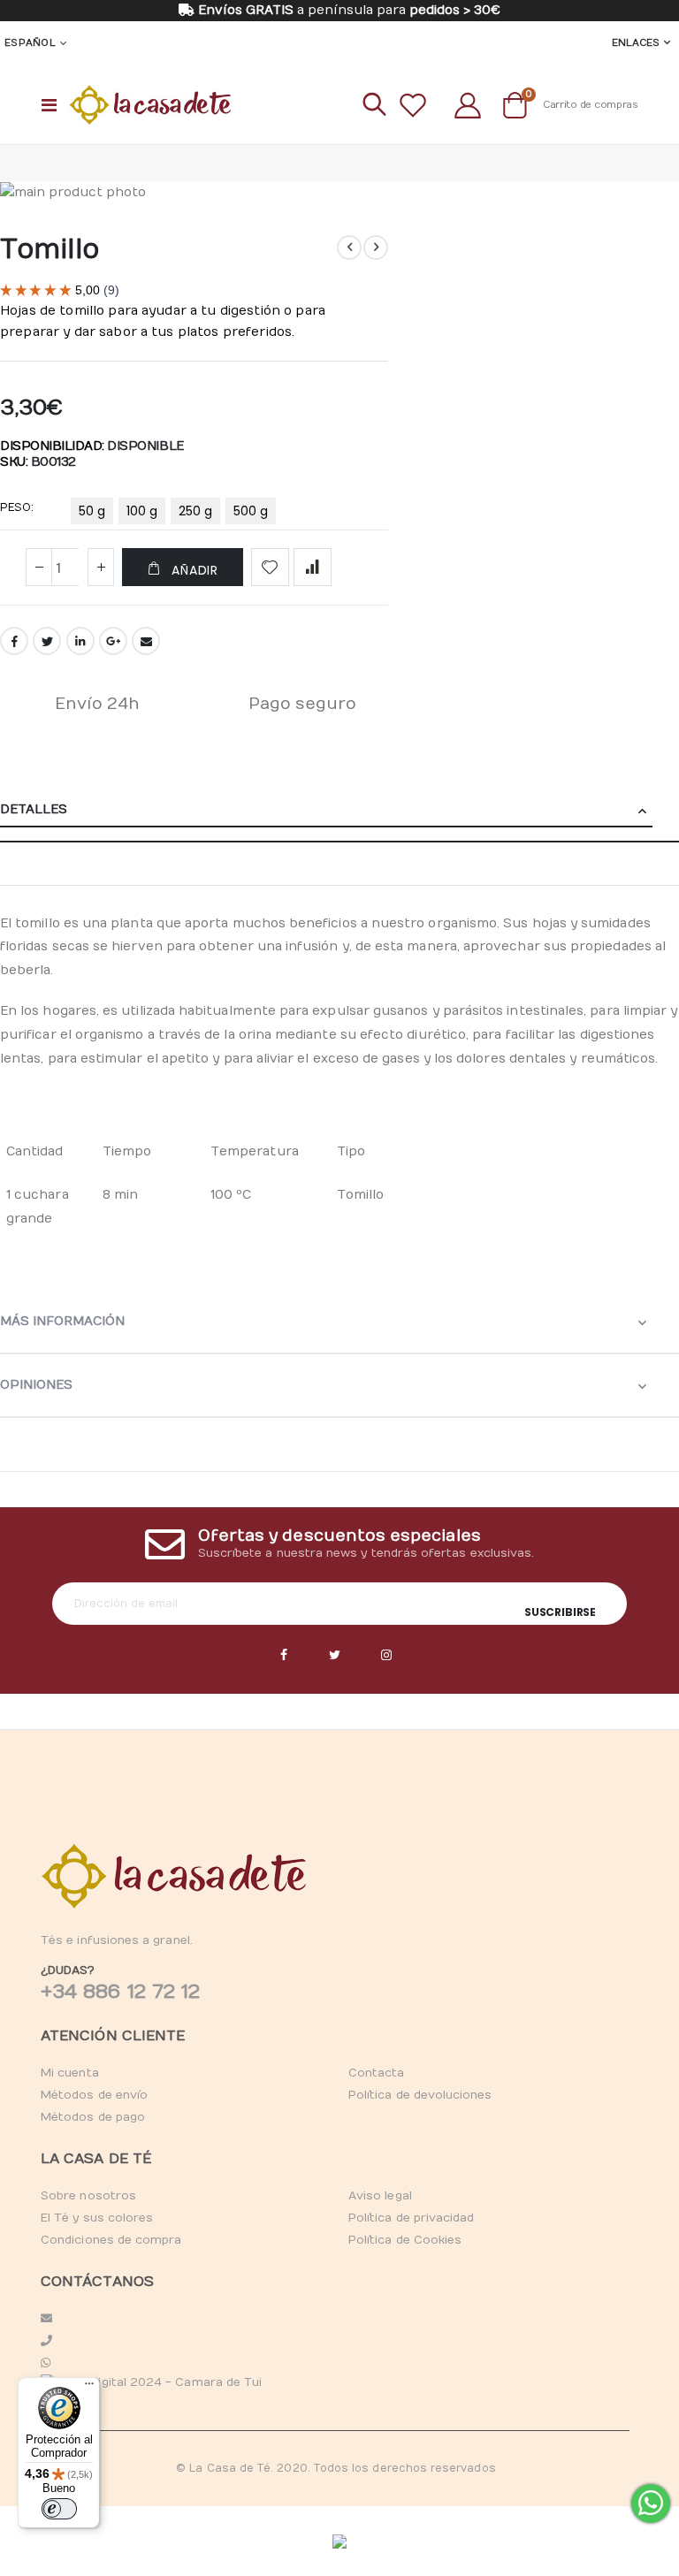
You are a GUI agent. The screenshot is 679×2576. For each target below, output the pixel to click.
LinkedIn (80, 641)
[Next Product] (376, 248)
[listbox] (176, 514)
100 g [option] (142, 511)
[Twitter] (335, 1656)
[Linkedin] (386, 1656)
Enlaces (636, 43)
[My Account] (468, 105)
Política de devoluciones (420, 2095)
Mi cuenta (70, 2073)
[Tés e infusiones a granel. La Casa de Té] (150, 105)
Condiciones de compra (111, 2240)
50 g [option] (92, 511)
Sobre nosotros (88, 2196)
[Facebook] (284, 1656)
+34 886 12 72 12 (120, 1992)
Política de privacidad (411, 2218)
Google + (113, 641)
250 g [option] (195, 511)
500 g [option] (251, 511)
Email (146, 641)
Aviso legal (380, 2196)
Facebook (14, 641)
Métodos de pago (93, 2117)
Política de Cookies (405, 2240)
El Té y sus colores (97, 2218)
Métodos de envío (94, 2095)
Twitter (47, 641)
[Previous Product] (349, 248)
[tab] (339, 811)
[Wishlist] (413, 105)
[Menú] (89, 2388)
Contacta (377, 2073)
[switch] (59, 2509)
